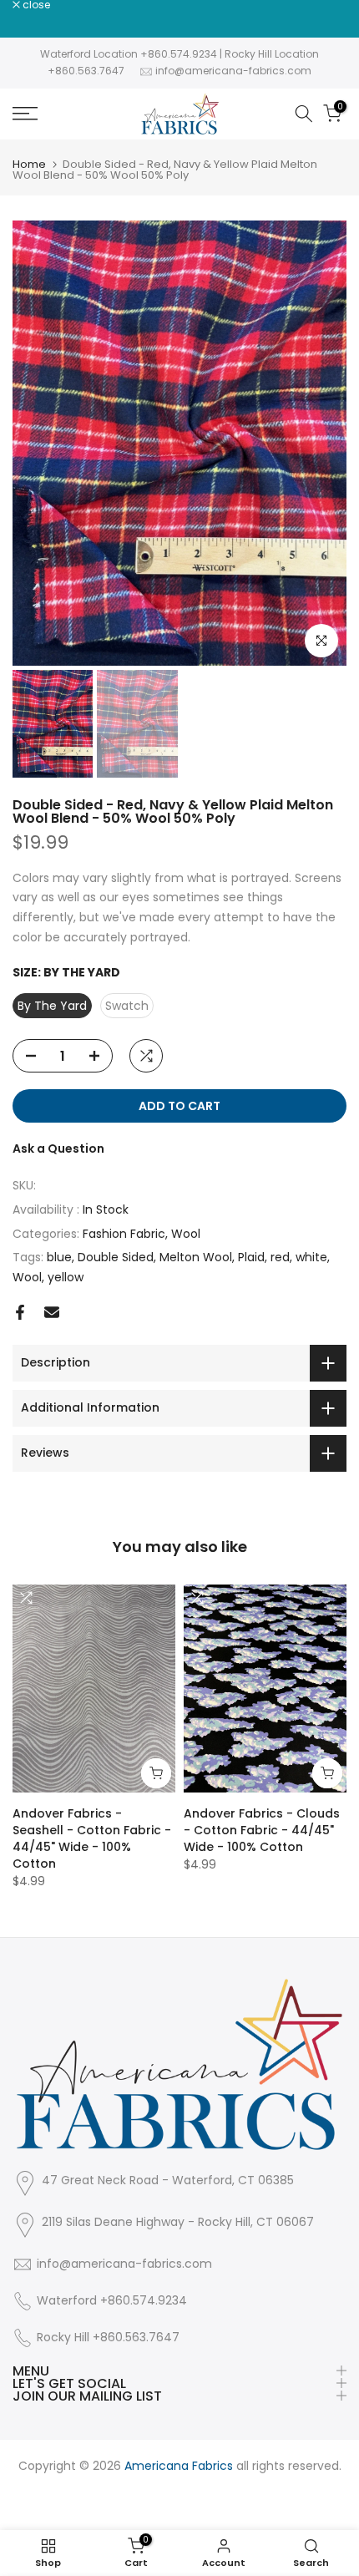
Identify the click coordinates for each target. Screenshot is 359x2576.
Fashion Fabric (124, 1234)
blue (59, 1257)
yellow (66, 1277)
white (311, 1257)
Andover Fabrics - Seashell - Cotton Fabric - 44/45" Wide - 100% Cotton (92, 1838)
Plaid (251, 1257)
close (35, 5)
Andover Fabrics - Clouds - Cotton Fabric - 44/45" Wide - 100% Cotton (262, 1830)
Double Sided (116, 1257)
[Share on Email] (52, 1312)
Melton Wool (196, 1257)
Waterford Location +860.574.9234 (129, 54)
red (280, 1257)
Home (29, 164)
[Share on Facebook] (20, 1312)
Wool (186, 1234)
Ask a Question (58, 1149)
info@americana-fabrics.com (233, 71)
